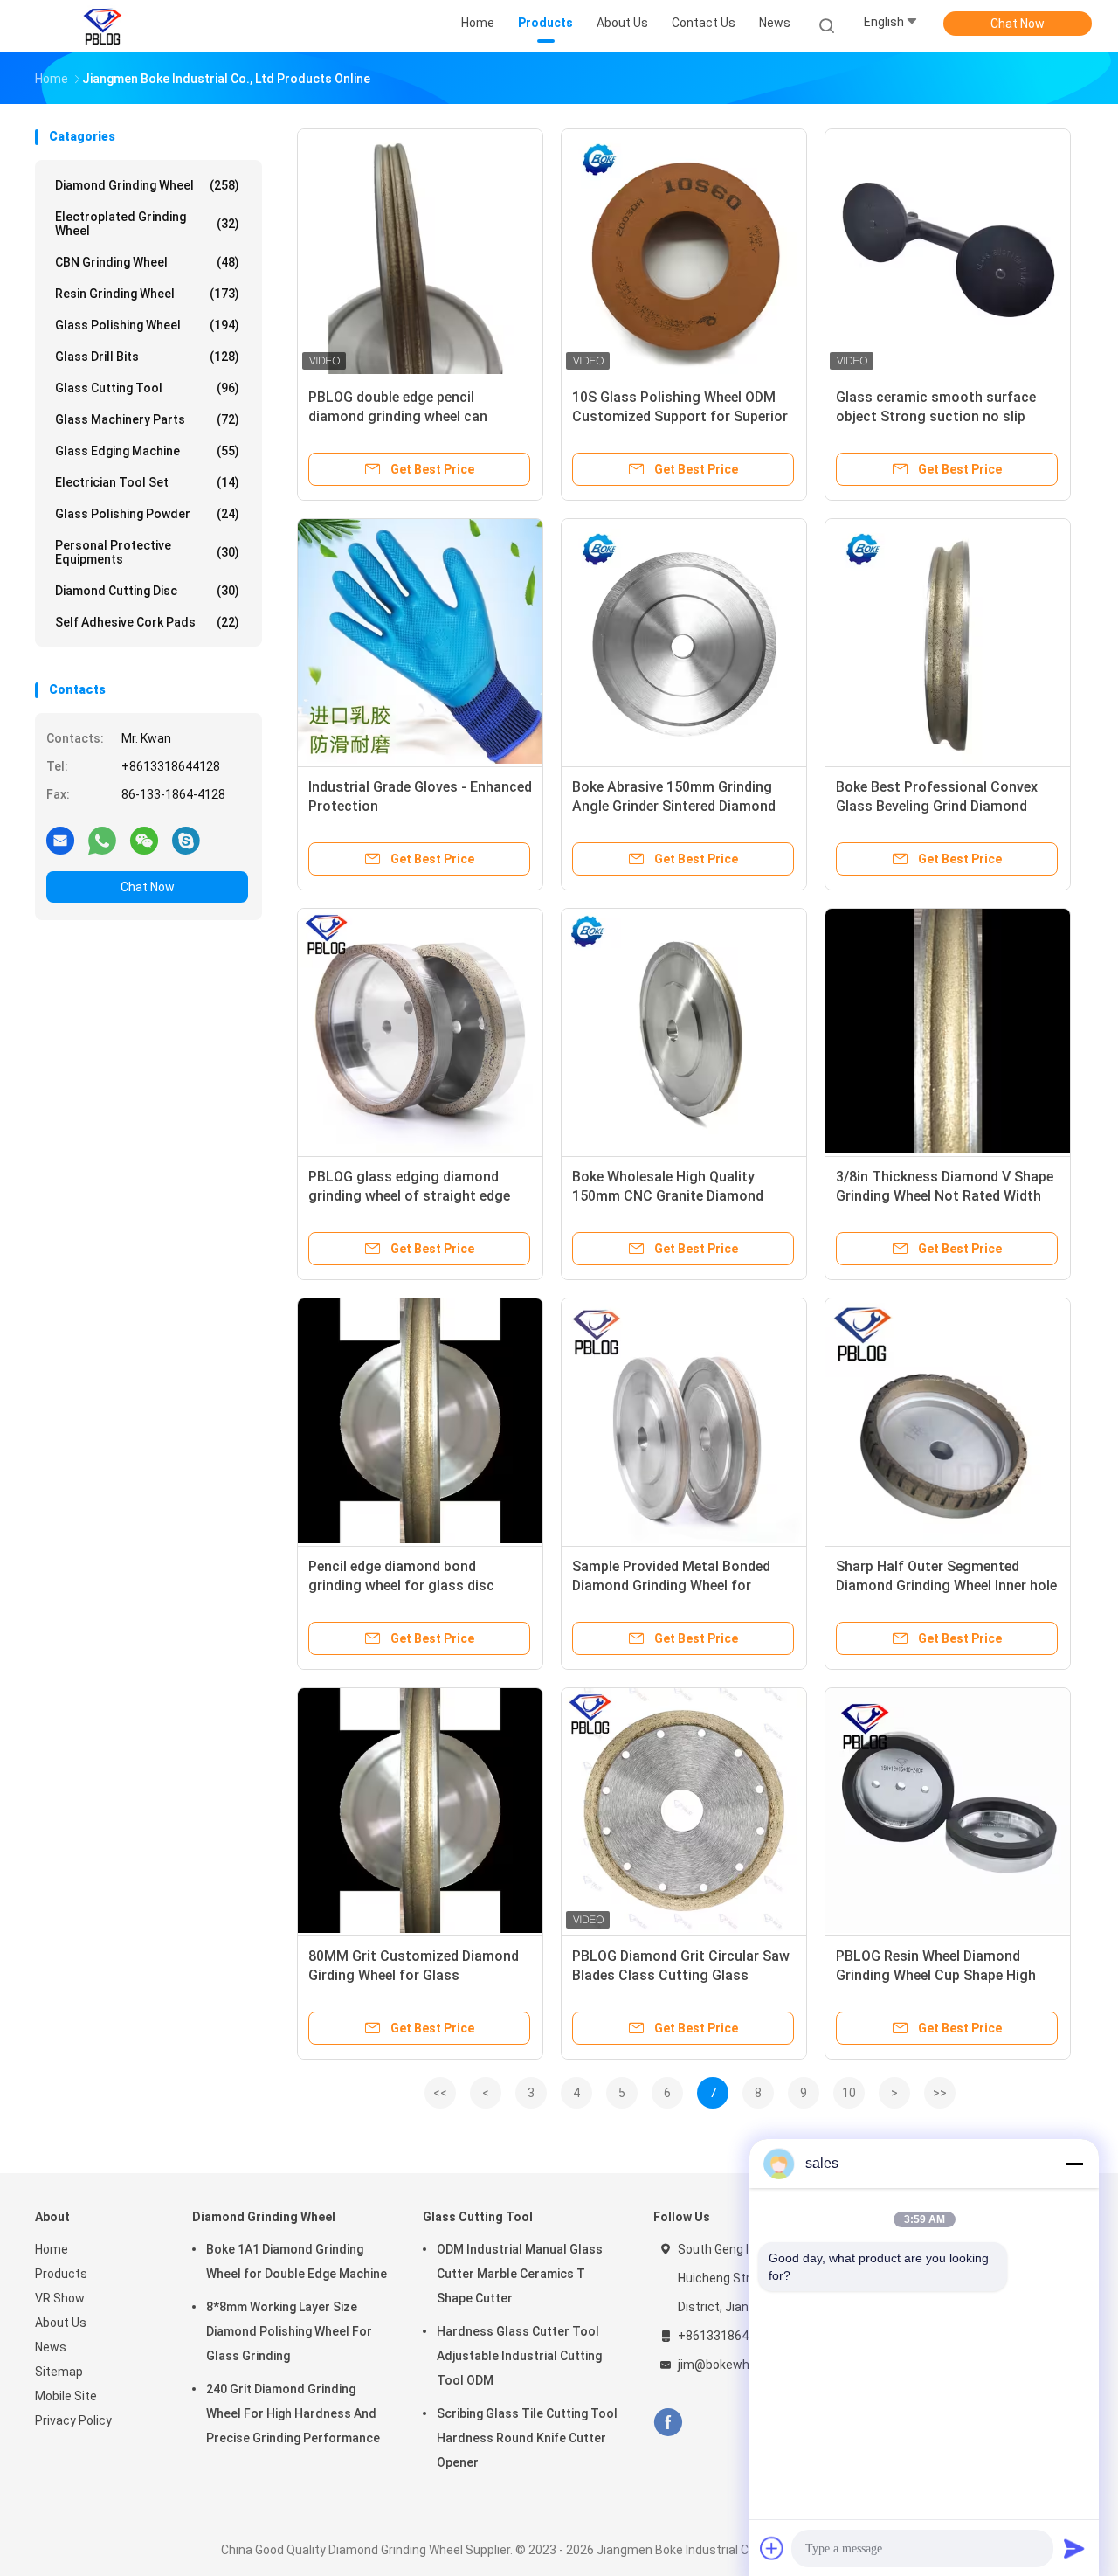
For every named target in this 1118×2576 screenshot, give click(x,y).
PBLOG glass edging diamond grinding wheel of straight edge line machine (409, 1196)
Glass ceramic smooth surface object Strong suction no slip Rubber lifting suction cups (936, 416)
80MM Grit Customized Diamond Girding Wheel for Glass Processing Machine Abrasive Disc (419, 1975)
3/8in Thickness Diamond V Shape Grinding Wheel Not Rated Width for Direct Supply (945, 1196)
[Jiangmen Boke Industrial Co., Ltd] (103, 26)
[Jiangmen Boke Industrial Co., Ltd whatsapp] (102, 840)
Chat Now (1018, 24)
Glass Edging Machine (147, 451)
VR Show (60, 2298)
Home (52, 2249)
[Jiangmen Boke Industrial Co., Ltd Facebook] (668, 2423)
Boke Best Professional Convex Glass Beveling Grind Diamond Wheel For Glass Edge (937, 806)
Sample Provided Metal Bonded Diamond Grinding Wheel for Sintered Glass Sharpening (671, 1586)
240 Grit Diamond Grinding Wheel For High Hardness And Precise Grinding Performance (293, 2413)
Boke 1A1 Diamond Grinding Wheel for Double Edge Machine (297, 2261)
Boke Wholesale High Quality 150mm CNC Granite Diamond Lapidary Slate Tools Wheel (668, 1196)
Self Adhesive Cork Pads (147, 622)
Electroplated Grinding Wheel (147, 224)
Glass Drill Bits (147, 357)
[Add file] (772, 2548)
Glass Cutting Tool (147, 388)
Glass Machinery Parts (147, 419)
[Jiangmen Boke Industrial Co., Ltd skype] (186, 840)
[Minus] (1074, 2164)
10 (849, 2093)
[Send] (1074, 2548)
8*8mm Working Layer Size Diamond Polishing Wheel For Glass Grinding (289, 2331)
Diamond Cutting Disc (147, 591)
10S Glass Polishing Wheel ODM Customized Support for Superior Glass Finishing (680, 416)
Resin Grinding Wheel (147, 294)
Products (61, 2274)
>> (940, 2093)
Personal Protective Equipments (147, 552)
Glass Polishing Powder (147, 514)
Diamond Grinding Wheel (147, 185)
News (51, 2347)
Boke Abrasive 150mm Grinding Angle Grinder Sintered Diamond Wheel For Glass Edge (674, 806)
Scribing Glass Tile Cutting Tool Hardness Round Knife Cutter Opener (527, 2438)
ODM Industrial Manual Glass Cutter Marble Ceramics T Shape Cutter (520, 2274)
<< (440, 2093)
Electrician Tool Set (147, 482)
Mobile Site (66, 2396)
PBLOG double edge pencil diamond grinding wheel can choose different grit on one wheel (419, 416)
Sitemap (59, 2372)
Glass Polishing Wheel (147, 325)
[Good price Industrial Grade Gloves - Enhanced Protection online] (420, 641)
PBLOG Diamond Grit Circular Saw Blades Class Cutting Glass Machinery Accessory (681, 1975)
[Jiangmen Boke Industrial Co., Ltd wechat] (144, 840)
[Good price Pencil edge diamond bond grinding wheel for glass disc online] (420, 1421)
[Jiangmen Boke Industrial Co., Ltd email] (60, 840)
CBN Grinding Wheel (147, 262)
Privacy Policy (73, 2420)
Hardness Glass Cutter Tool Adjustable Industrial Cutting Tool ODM (519, 2356)
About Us (61, 2323)
